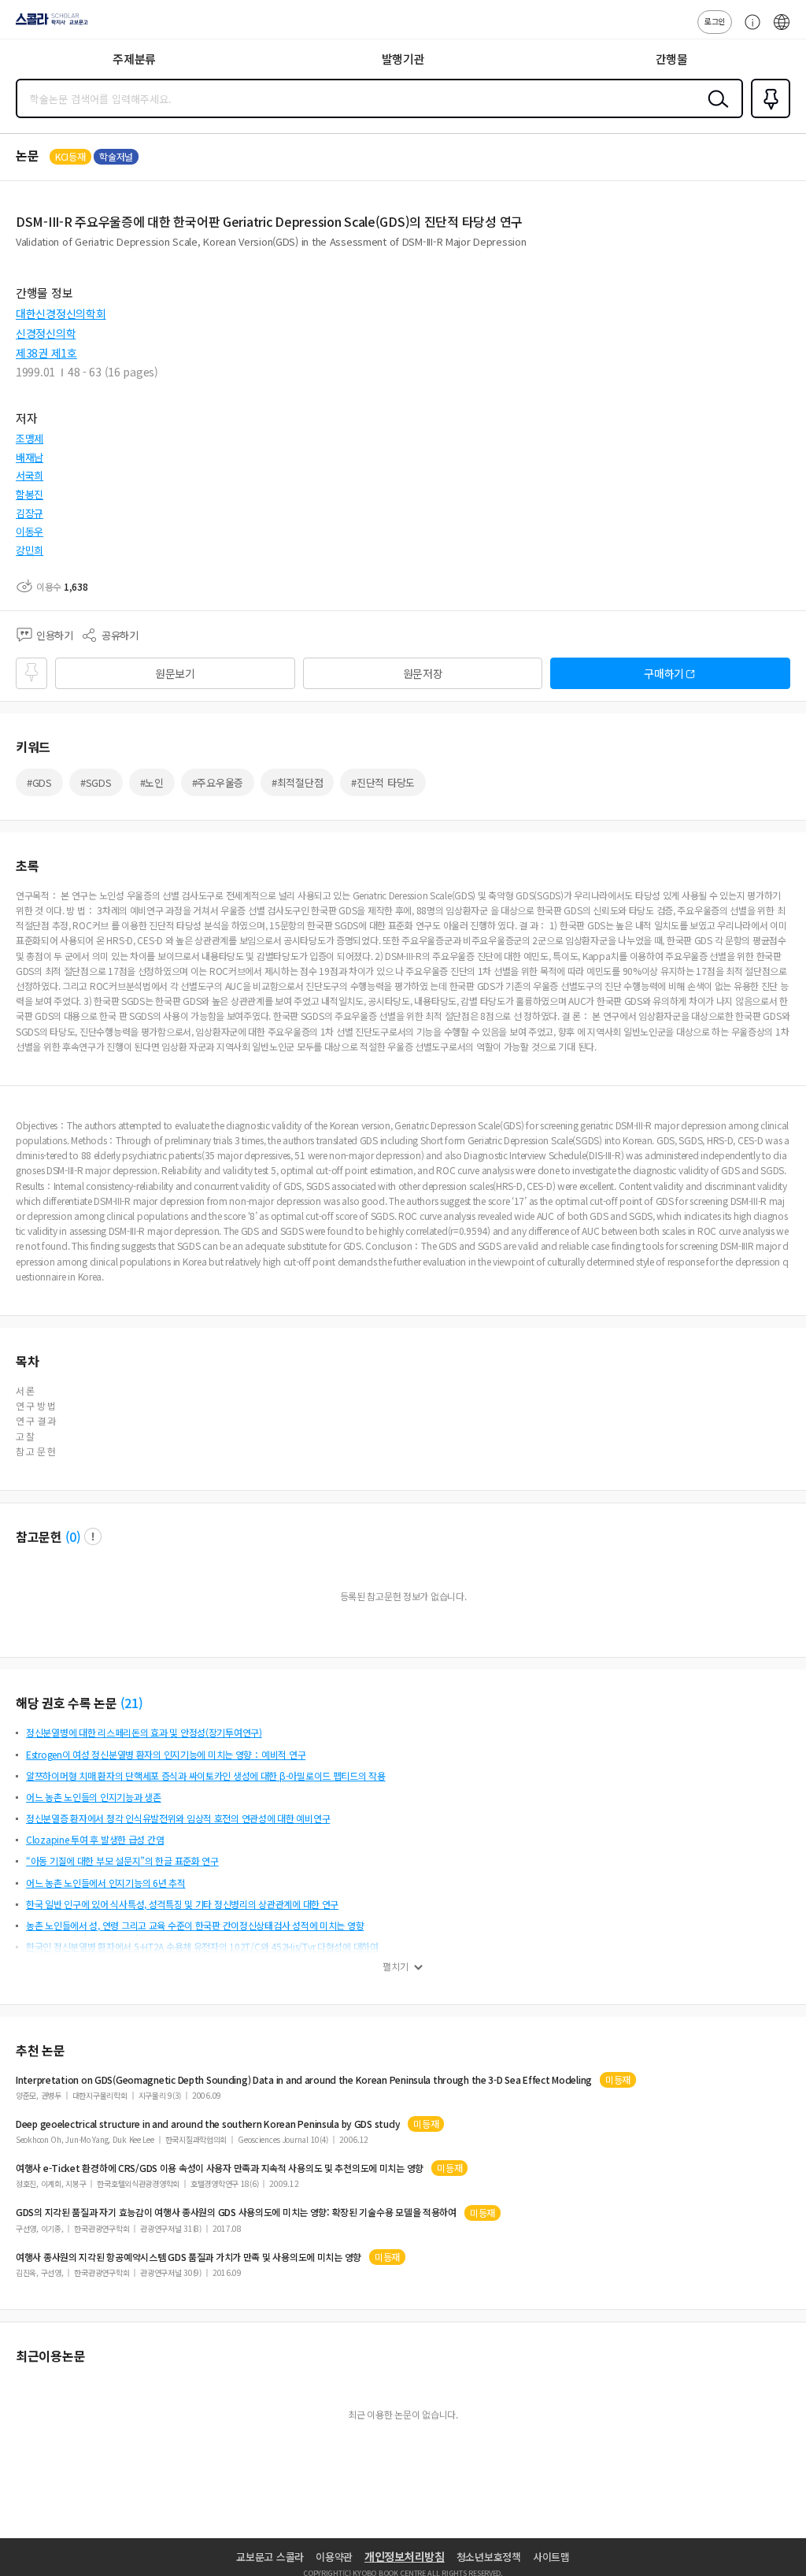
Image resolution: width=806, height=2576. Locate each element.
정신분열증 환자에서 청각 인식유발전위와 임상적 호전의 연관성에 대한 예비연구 (178, 1818)
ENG (782, 30)
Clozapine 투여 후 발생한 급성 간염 (95, 1839)
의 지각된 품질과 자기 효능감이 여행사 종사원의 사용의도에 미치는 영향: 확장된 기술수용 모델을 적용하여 (236, 2212)
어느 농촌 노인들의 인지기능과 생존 (94, 1797)
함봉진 (30, 494)
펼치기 (396, 1966)
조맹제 (30, 438)
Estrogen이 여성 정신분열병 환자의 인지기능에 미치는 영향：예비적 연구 (166, 1754)
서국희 (30, 475)
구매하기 (664, 673)
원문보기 (175, 673)
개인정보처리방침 (405, 2556)
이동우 (30, 531)
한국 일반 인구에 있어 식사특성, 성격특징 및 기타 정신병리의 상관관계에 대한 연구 (182, 1904)
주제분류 (134, 59)
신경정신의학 (46, 333)
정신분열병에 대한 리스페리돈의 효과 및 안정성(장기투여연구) (144, 1732)
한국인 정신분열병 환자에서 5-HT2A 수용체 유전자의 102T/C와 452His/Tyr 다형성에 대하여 (202, 1946)
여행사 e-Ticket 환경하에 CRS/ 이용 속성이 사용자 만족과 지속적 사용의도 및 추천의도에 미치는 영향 (220, 2168)
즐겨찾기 (767, 117)
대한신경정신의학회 (61, 313)
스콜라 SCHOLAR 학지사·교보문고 (49, 24)
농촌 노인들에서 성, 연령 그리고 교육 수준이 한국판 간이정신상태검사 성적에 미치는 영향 (195, 1925)
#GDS (39, 782)
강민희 (30, 550)
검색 (715, 111)
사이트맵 (551, 2557)
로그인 (715, 21)
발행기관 (403, 59)
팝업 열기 (93, 1536)
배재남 (30, 457)
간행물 (672, 59)
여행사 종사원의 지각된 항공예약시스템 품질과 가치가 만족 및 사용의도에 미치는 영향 (189, 2257)
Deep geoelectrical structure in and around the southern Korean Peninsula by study (208, 2124)
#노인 (152, 782)
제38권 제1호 (46, 353)
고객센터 (749, 30)
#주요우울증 (218, 782)
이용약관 (334, 2557)
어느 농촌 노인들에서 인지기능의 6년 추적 (106, 1883)
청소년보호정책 (489, 2557)
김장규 (30, 513)
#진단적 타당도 (383, 782)
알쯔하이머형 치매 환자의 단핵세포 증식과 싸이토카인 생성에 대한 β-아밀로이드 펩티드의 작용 (206, 1775)
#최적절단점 (297, 782)
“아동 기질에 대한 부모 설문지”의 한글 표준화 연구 (122, 1861)
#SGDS (96, 782)
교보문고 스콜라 (270, 2557)
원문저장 (423, 673)
